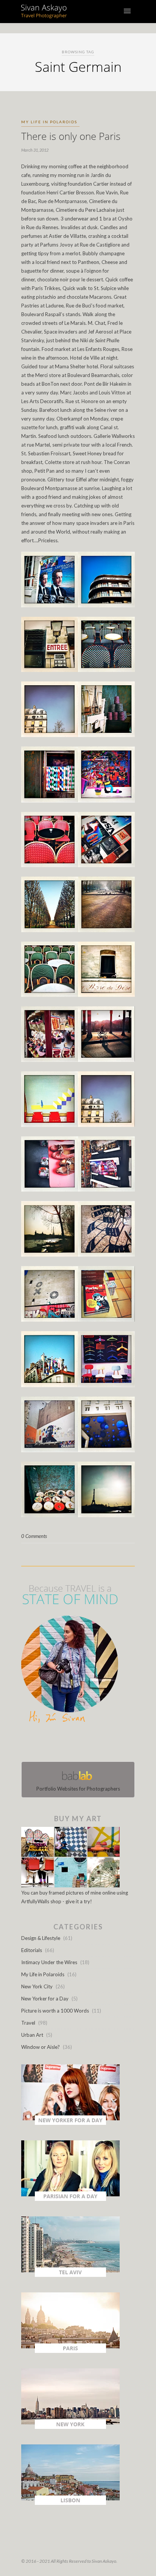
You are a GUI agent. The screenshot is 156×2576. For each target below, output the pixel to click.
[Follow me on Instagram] (80, 1744)
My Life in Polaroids (49, 122)
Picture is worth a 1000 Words (55, 2011)
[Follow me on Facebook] (71, 1744)
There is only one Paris (71, 136)
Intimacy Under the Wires (49, 1962)
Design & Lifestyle (41, 1938)
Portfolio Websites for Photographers (78, 1789)
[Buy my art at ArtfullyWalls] (70, 1885)
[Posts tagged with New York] (70, 2427)
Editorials (32, 1950)
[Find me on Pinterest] (85, 1744)
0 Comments (34, 1536)
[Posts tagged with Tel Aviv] (70, 2275)
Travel (28, 2023)
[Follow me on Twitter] (76, 1744)
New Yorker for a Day (45, 1999)
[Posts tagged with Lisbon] (70, 2503)
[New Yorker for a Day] (70, 2123)
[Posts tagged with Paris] (70, 2351)
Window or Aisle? (41, 2047)
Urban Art (32, 2035)
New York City (37, 1986)
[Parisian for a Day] (70, 2199)
